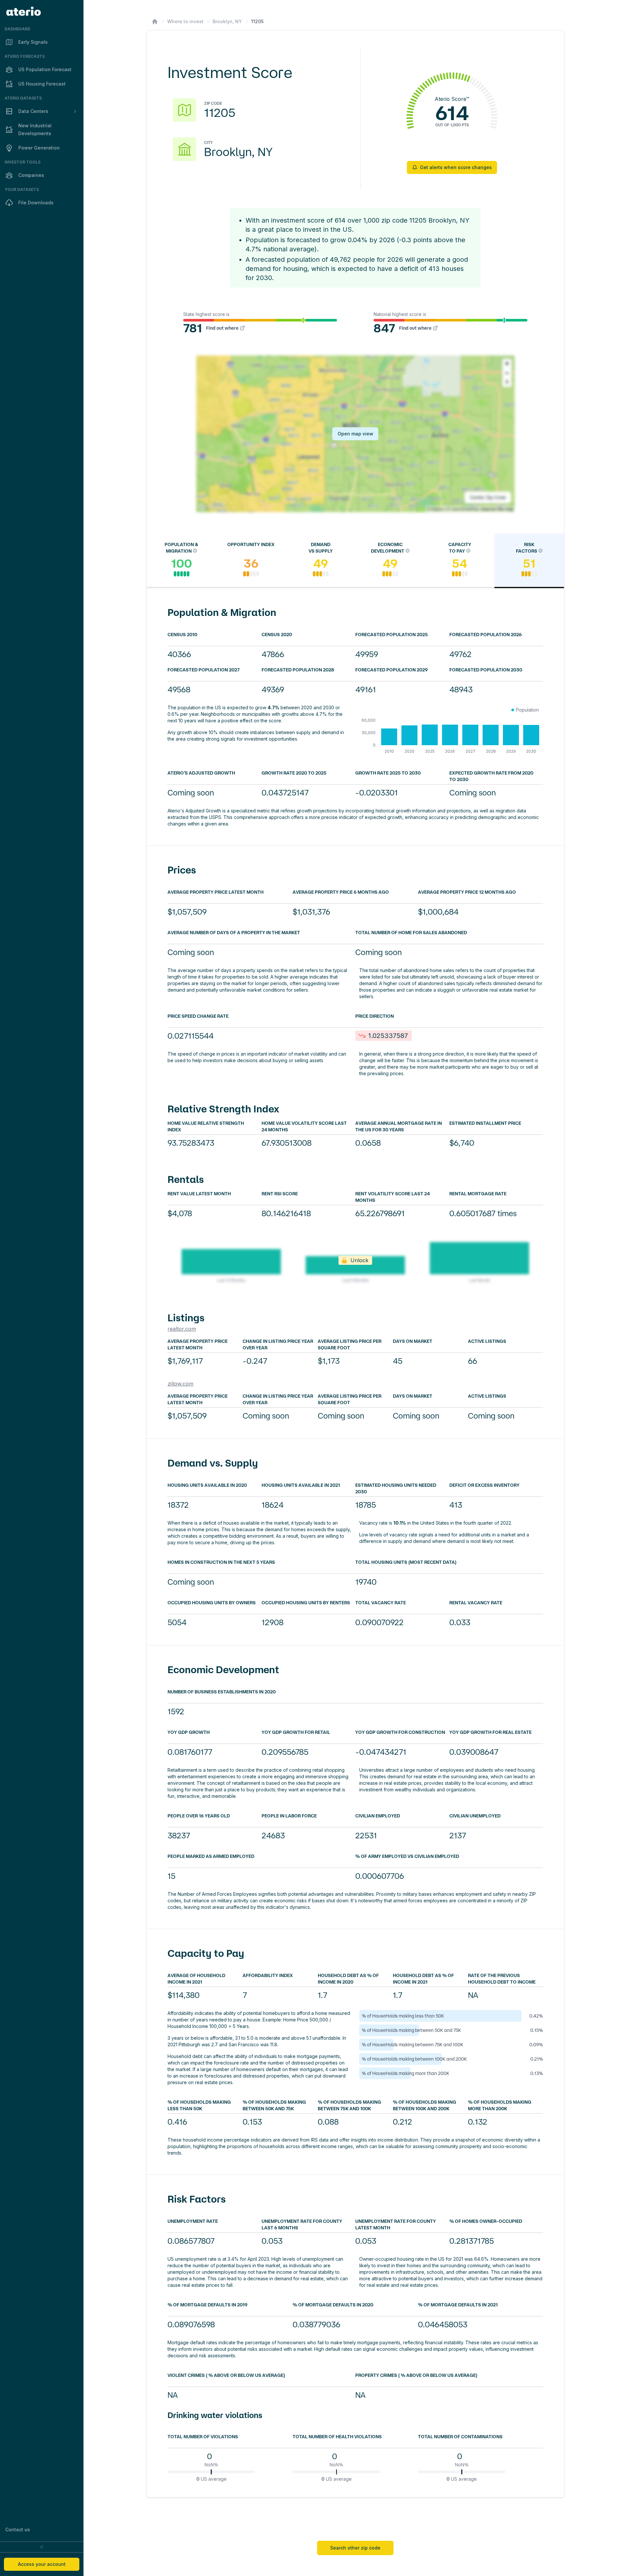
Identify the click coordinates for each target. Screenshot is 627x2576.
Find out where (222, 328)
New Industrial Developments (35, 129)
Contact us (18, 2529)
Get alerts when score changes (456, 167)
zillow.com (180, 1384)
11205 (257, 21)
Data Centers (33, 111)
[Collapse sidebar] (42, 2547)
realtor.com (182, 1329)
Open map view (355, 434)
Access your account (42, 2564)
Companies (31, 175)
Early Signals (33, 42)
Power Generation (39, 148)
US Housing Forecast (42, 84)
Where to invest (185, 21)
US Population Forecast (45, 69)
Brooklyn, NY (227, 21)
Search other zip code (355, 2548)
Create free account (444, 2513)
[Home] (155, 22)
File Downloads (36, 203)
